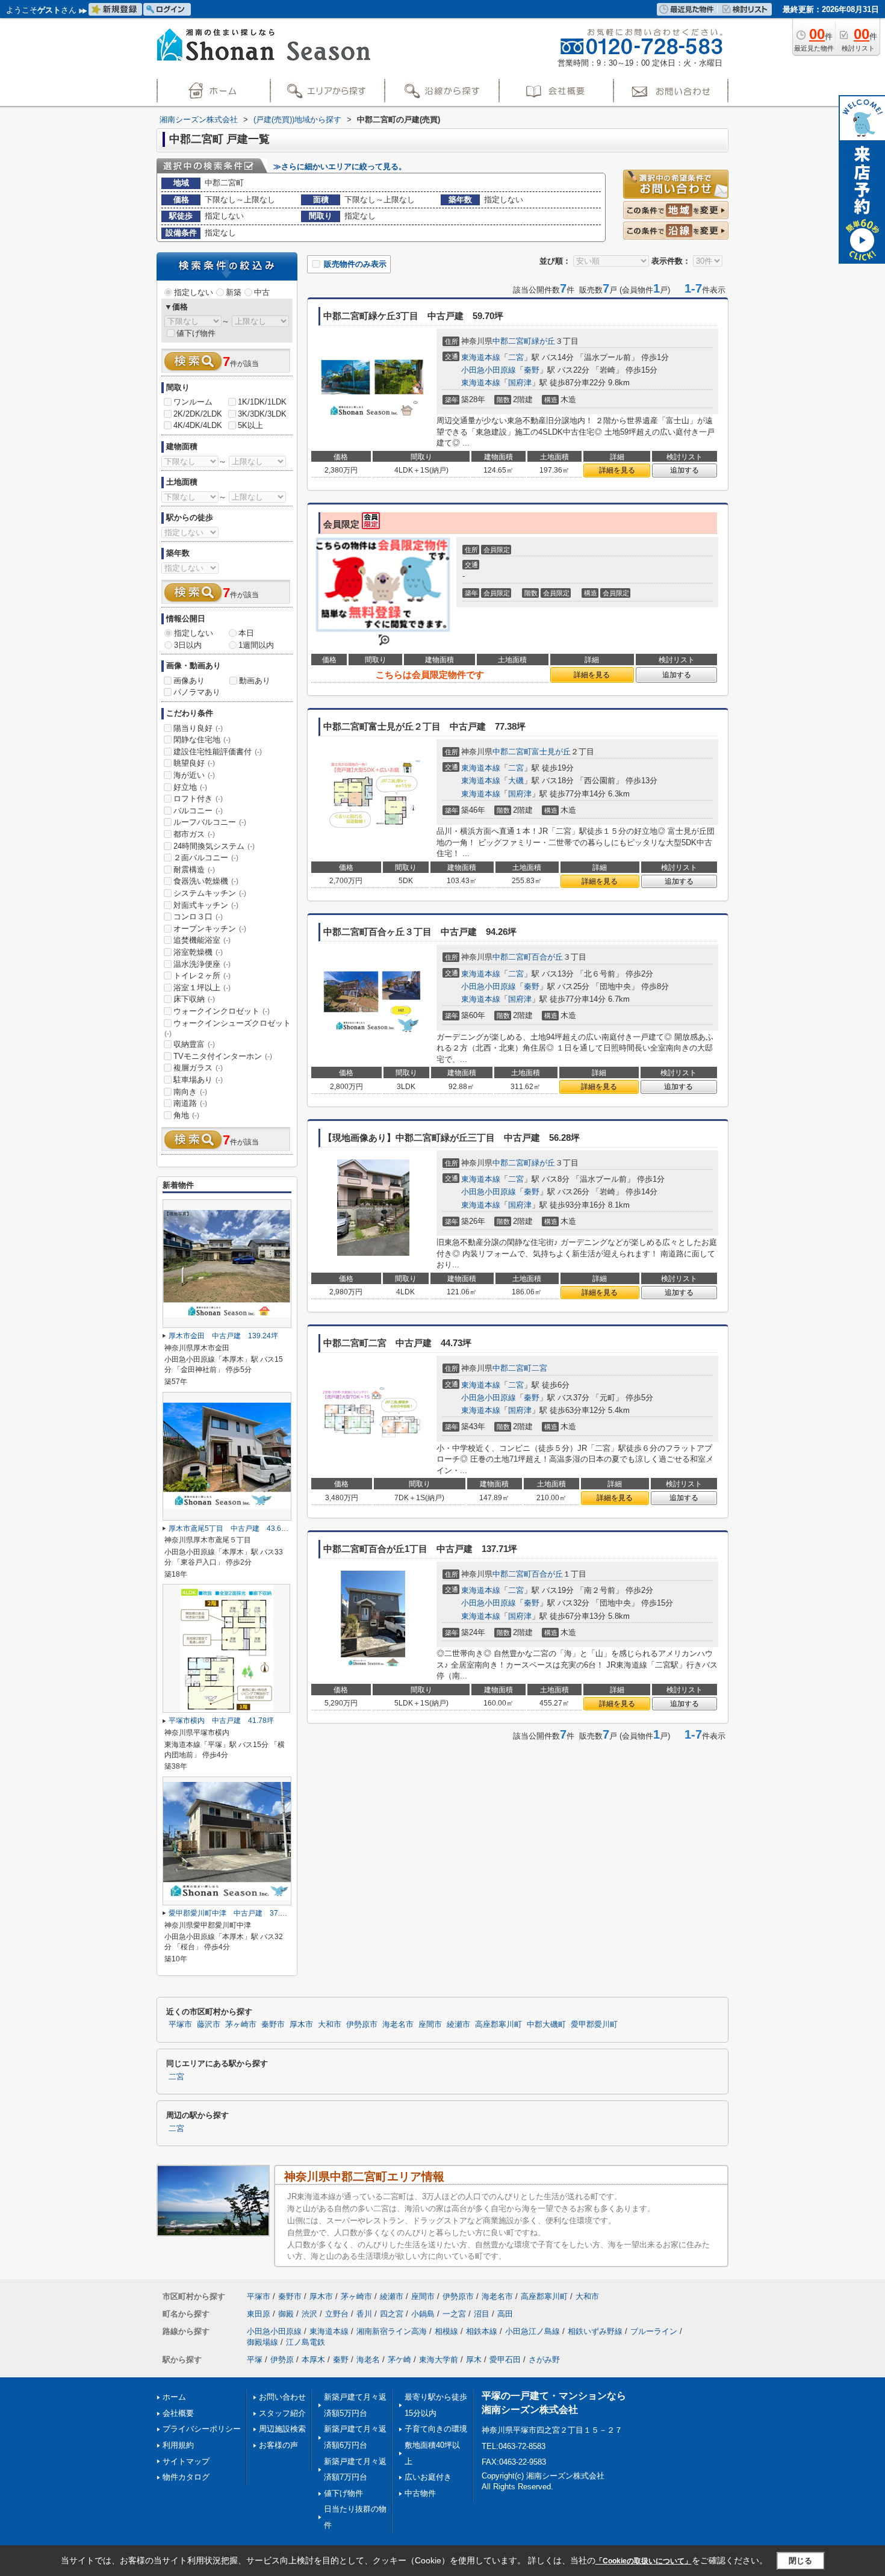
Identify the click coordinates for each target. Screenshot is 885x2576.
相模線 (446, 2331)
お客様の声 (278, 2445)
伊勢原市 (362, 2025)
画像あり (189, 681)
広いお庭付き (428, 2477)
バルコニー (198, 811)
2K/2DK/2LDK (198, 414)
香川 (364, 2314)
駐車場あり (198, 1080)
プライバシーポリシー (202, 2429)
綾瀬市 (458, 2025)
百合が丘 (547, 957)
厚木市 (301, 2025)
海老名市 (398, 2025)
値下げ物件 (196, 333)
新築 (234, 292)
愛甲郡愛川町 (594, 2025)
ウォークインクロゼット (222, 1011)
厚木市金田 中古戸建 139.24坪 (223, 1336)
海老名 (368, 2360)
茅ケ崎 (399, 2360)
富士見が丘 (551, 752)
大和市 (330, 2025)
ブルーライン (654, 2331)
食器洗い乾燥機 (206, 881)
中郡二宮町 (512, 341)
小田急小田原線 (489, 370)
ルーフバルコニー (210, 822)
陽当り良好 (198, 728)
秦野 (532, 370)
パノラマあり (197, 692)
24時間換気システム (214, 846)
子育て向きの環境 (436, 2429)
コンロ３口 (198, 917)
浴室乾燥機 (198, 952)
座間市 (430, 2025)
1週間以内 (256, 645)
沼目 (482, 2314)
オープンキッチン (210, 929)
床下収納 (194, 999)
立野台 (337, 2314)
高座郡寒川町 (498, 2025)
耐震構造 (194, 870)
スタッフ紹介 (282, 2413)
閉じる (800, 2561)
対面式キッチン (206, 905)
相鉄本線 (482, 2331)
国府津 (520, 383)
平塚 (255, 2360)
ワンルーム (193, 402)
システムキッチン (210, 893)
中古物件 (420, 2493)
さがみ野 (544, 2360)
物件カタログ (186, 2477)
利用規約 (178, 2445)
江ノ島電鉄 (306, 2342)
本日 (246, 633)
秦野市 (273, 2025)
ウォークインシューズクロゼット (228, 1028)
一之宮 (454, 2314)
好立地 (190, 787)
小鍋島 (423, 2314)
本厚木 (313, 2360)
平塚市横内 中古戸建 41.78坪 (221, 1721)
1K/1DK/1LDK (262, 402)
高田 (505, 2314)
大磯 (516, 781)
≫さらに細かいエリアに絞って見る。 (340, 166)
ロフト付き (198, 799)
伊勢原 (282, 2360)
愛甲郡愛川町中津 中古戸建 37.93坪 (232, 1913)
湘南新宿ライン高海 (392, 2331)
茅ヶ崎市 (241, 2025)
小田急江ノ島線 (533, 2331)
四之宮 (392, 2314)
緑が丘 (543, 341)
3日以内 (188, 645)
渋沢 (309, 2314)
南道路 (190, 1103)
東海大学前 (439, 2360)
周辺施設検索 (282, 2429)
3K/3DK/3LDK (262, 414)
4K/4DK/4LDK (198, 425)
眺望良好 (194, 763)
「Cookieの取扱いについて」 (644, 2561)
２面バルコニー (206, 858)
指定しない (194, 292)
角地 (186, 1115)
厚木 (474, 2360)
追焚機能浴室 (202, 940)
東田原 (259, 2314)
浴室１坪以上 (202, 988)
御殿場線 (262, 2342)
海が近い (194, 775)
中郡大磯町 (546, 2025)
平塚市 (180, 2025)
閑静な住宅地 (202, 740)
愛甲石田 (505, 2360)
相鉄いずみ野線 (595, 2331)
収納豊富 (194, 1044)
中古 (262, 292)
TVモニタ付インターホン (223, 1056)
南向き (190, 1092)
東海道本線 (481, 357)
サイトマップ (186, 2461)
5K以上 (250, 425)
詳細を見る (617, 470)
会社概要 (178, 2413)
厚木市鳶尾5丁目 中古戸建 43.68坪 (231, 1529)
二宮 (516, 357)
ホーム (174, 2397)
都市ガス (194, 834)
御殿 (286, 2314)
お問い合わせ (282, 2397)
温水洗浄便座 (202, 964)
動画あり (255, 681)
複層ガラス (198, 1068)
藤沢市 (209, 2025)
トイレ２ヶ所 (202, 976)
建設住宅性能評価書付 (218, 752)
